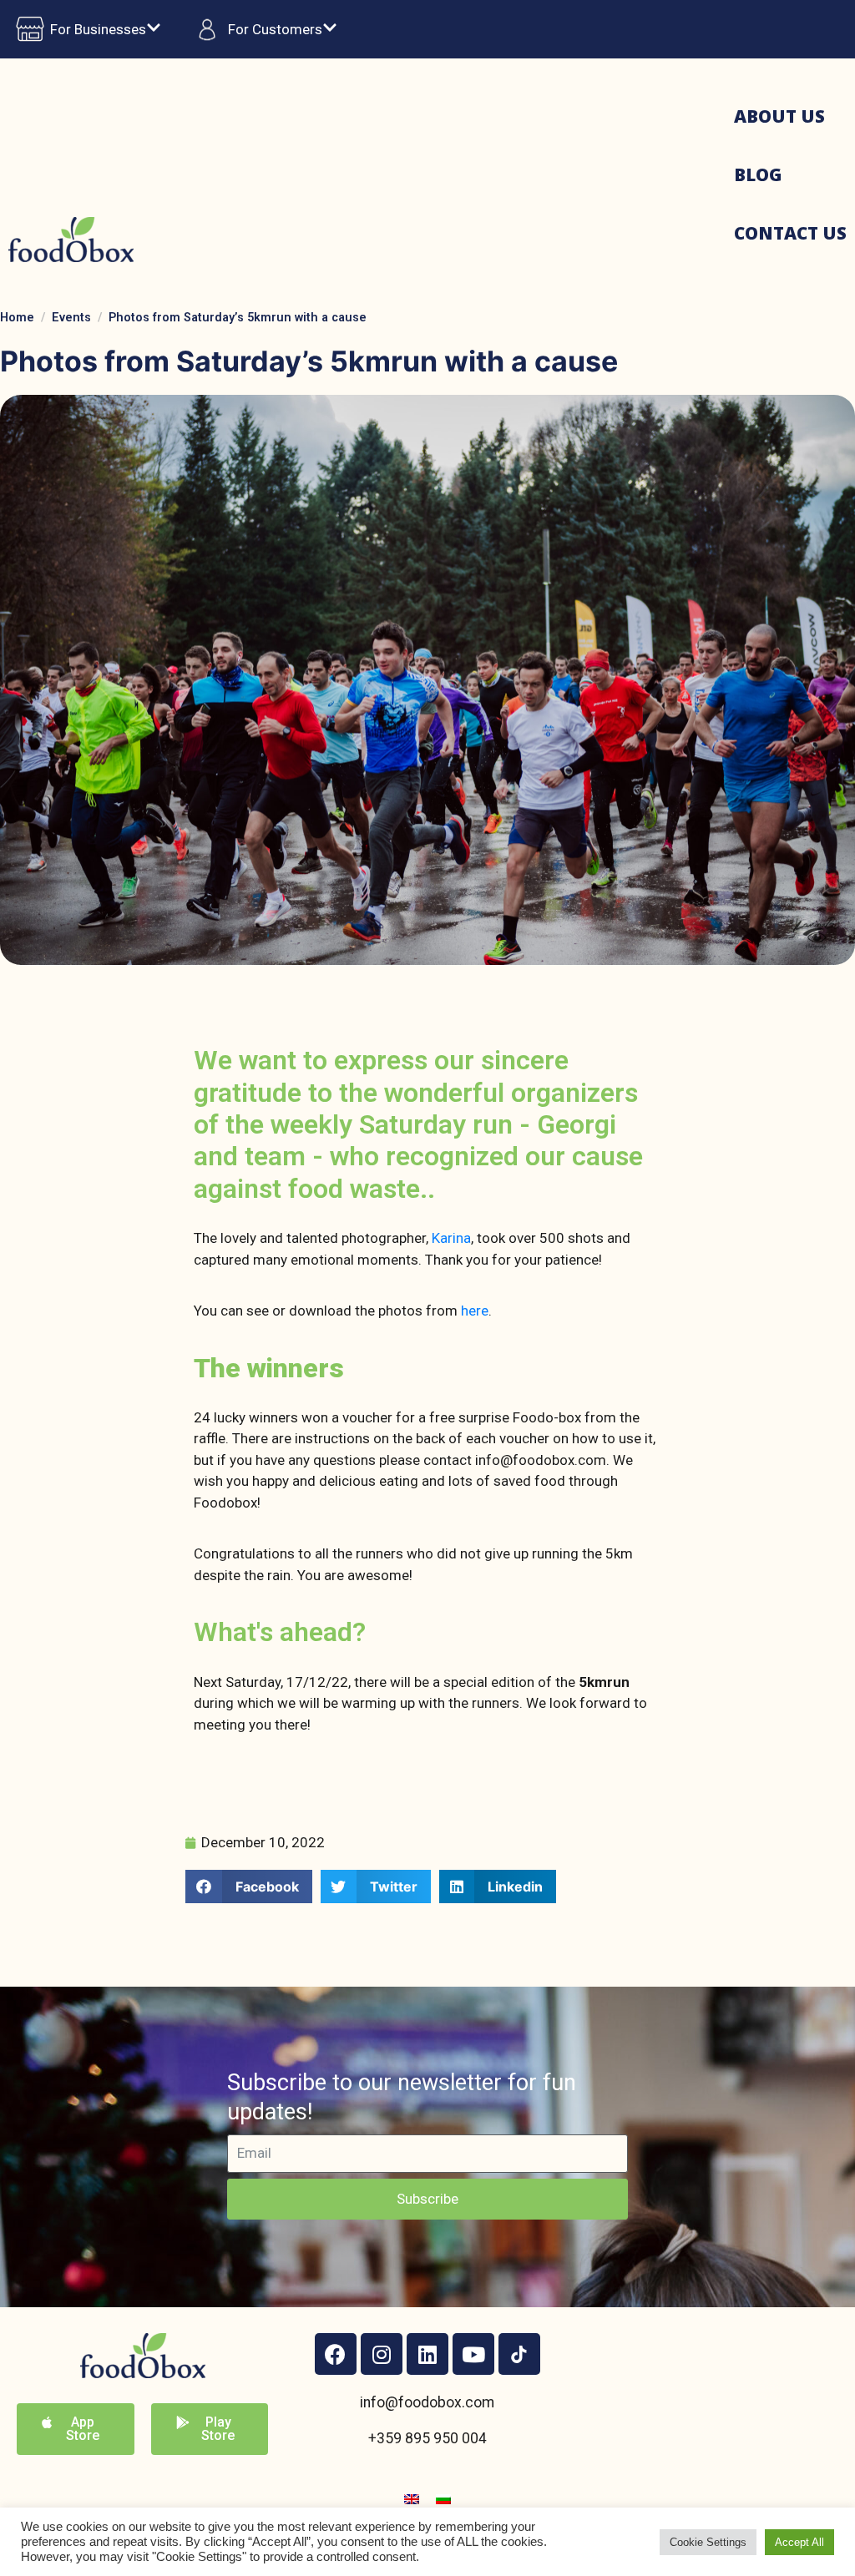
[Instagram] (382, 2354)
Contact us (790, 233)
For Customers (275, 29)
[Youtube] (473, 2354)
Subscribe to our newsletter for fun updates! (402, 2097)
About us (779, 116)
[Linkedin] (427, 2354)
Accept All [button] (799, 2542)
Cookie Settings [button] (708, 2542)
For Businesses (98, 29)
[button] (249, 1887)
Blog (758, 174)
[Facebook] (336, 2354)
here (475, 1311)
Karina (451, 1238)
